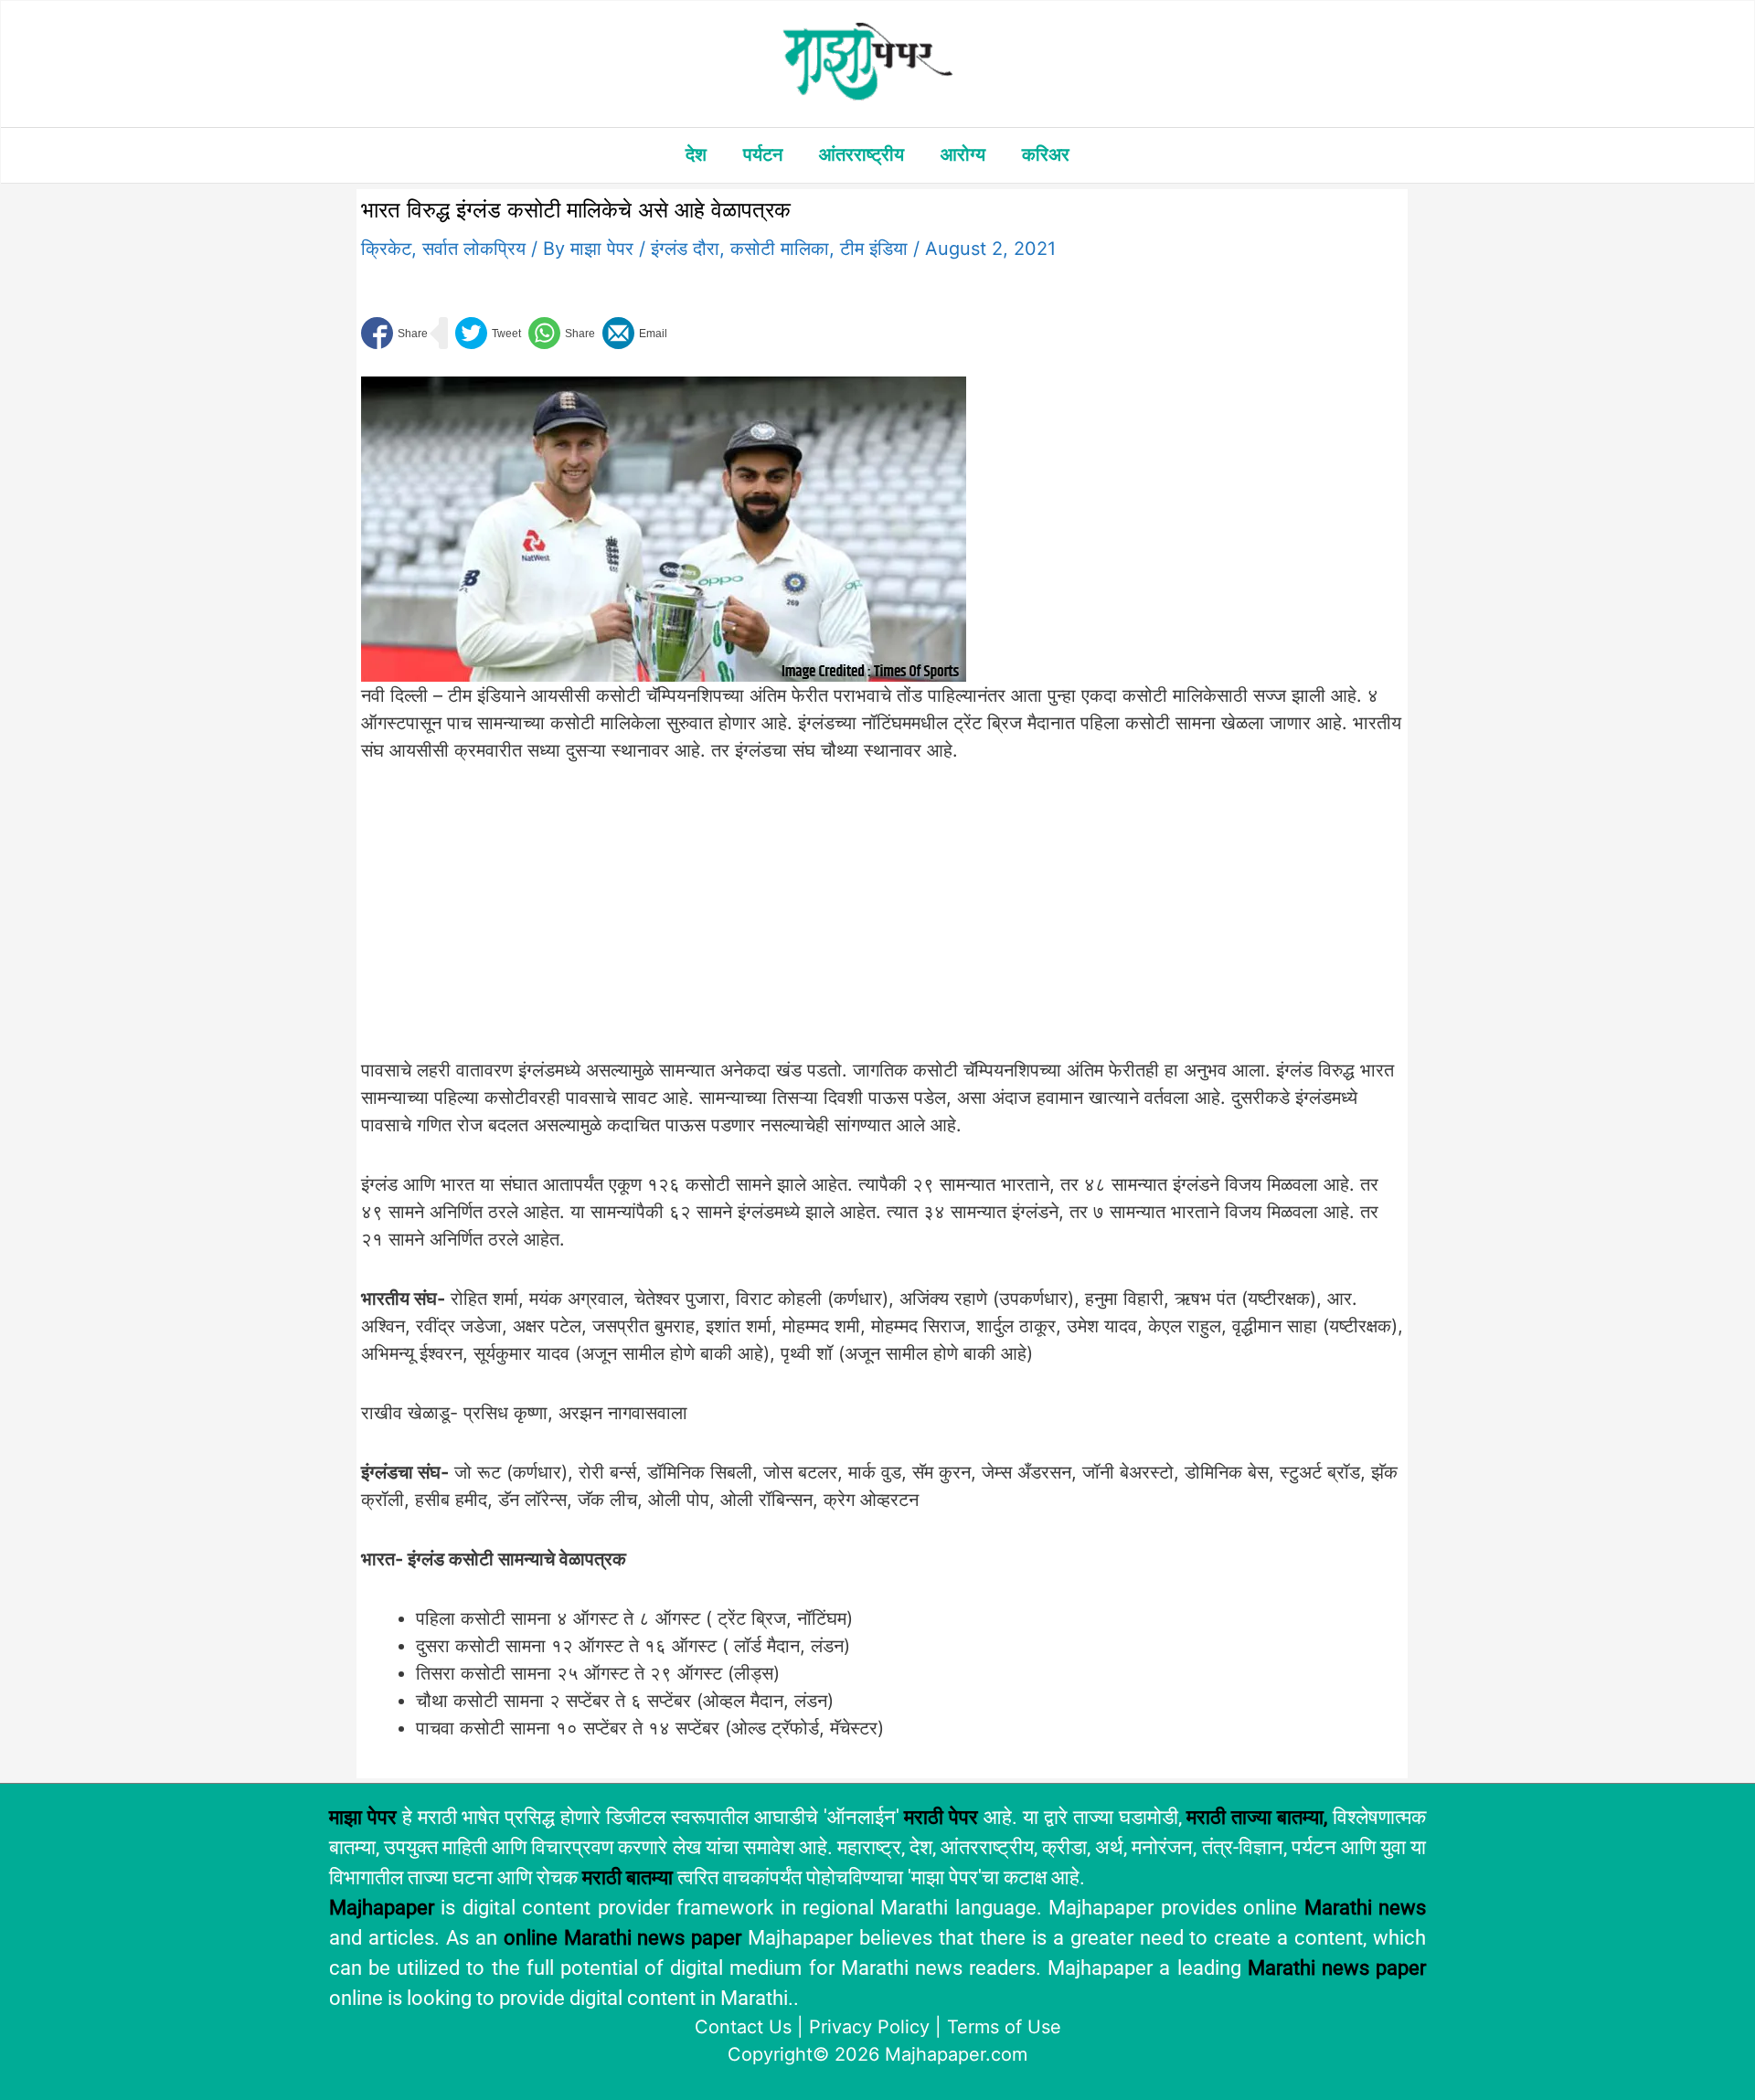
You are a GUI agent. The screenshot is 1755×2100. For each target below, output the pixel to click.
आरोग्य (963, 154)
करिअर (1046, 154)
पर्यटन (763, 154)
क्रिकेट (386, 249)
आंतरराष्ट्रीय (862, 154)
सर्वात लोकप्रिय (474, 249)
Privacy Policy (869, 2027)
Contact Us (743, 2027)
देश (696, 154)
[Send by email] (635, 333)
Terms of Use (1004, 2027)
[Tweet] (488, 333)
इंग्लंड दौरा (685, 249)
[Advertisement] (664, 921)
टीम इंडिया (874, 249)
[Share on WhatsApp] (562, 333)
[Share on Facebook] (394, 333)
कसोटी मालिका (780, 249)
